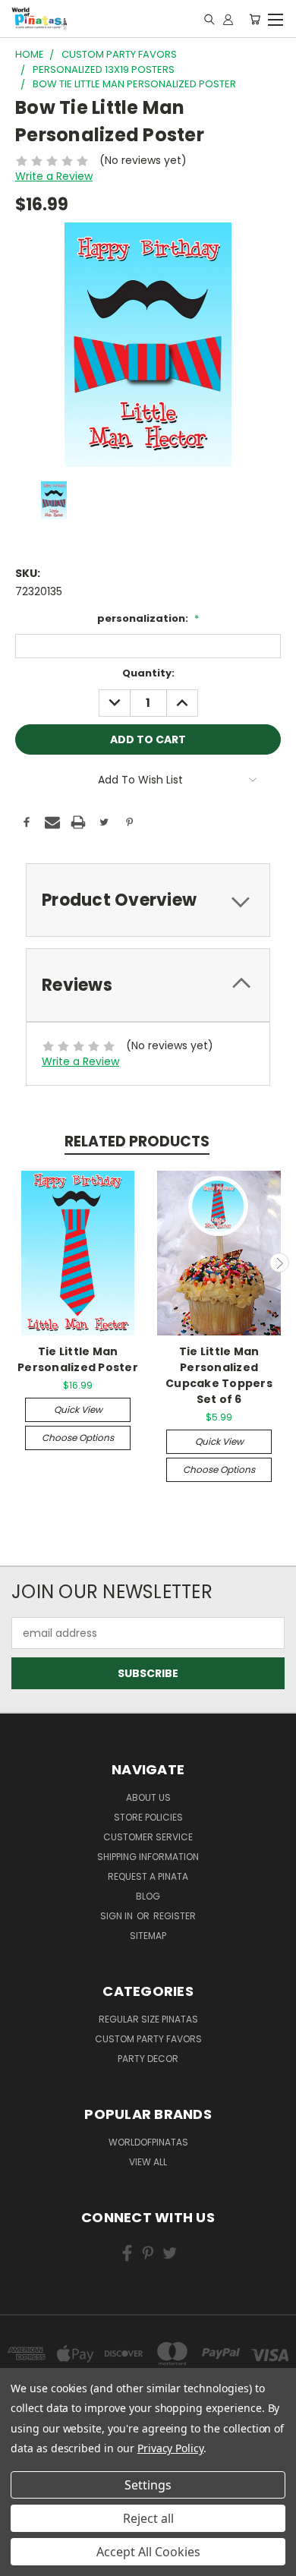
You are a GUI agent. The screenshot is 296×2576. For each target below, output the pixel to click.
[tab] (148, 900)
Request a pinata (148, 1876)
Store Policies (148, 1817)
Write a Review (54, 176)
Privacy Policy (170, 2448)
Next (279, 1263)
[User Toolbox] (228, 19)
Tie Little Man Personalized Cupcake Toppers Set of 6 (219, 1375)
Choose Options (78, 1438)
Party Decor (148, 2059)
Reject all (148, 2518)
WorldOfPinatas (148, 2142)
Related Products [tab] (137, 1141)
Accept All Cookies (148, 2552)
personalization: (148, 618)
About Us (148, 1797)
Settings (148, 2485)
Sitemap (148, 1936)
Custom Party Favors (148, 2039)
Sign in (118, 1916)
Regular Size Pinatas (148, 2019)
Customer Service (148, 1837)
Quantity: (148, 673)
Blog (148, 1896)
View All (148, 2162)
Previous (17, 1263)
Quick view (78, 1409)
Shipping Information (148, 1857)
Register (175, 1916)
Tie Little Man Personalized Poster (78, 1359)
